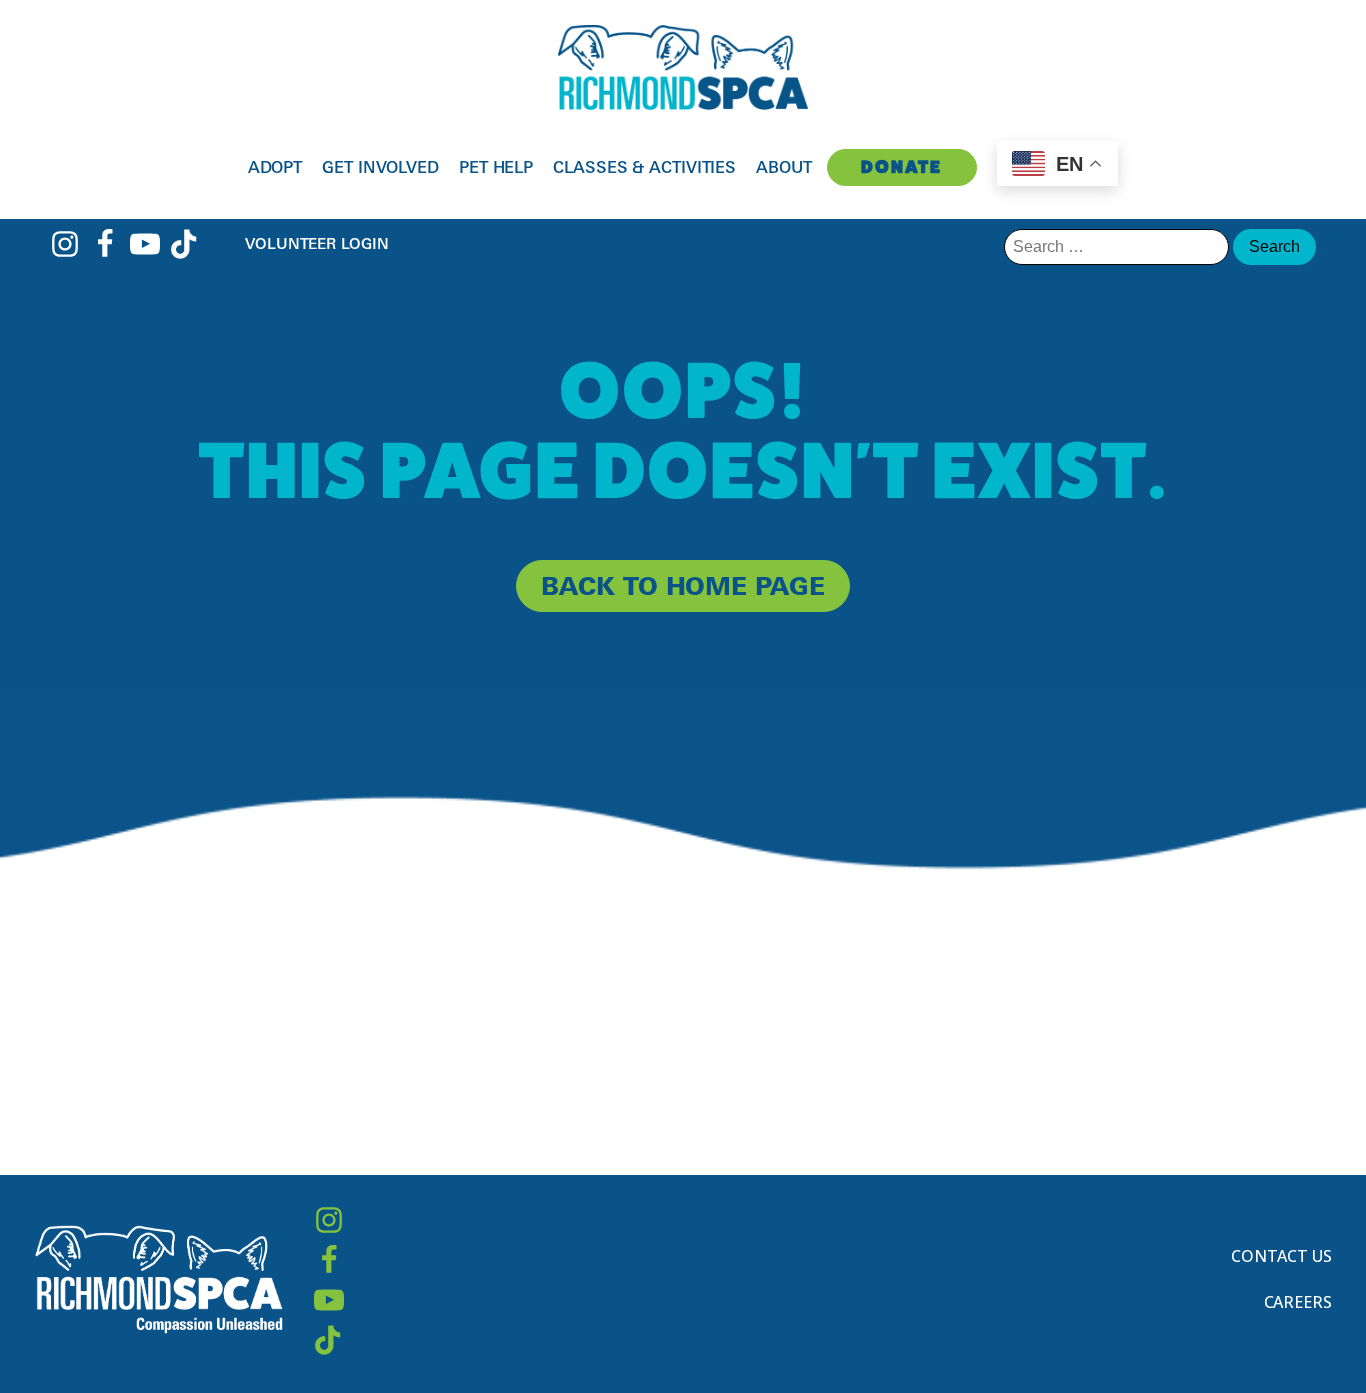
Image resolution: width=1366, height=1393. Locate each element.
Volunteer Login (317, 243)
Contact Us (1281, 1256)
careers (1298, 1302)
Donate (901, 166)
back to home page (682, 585)
